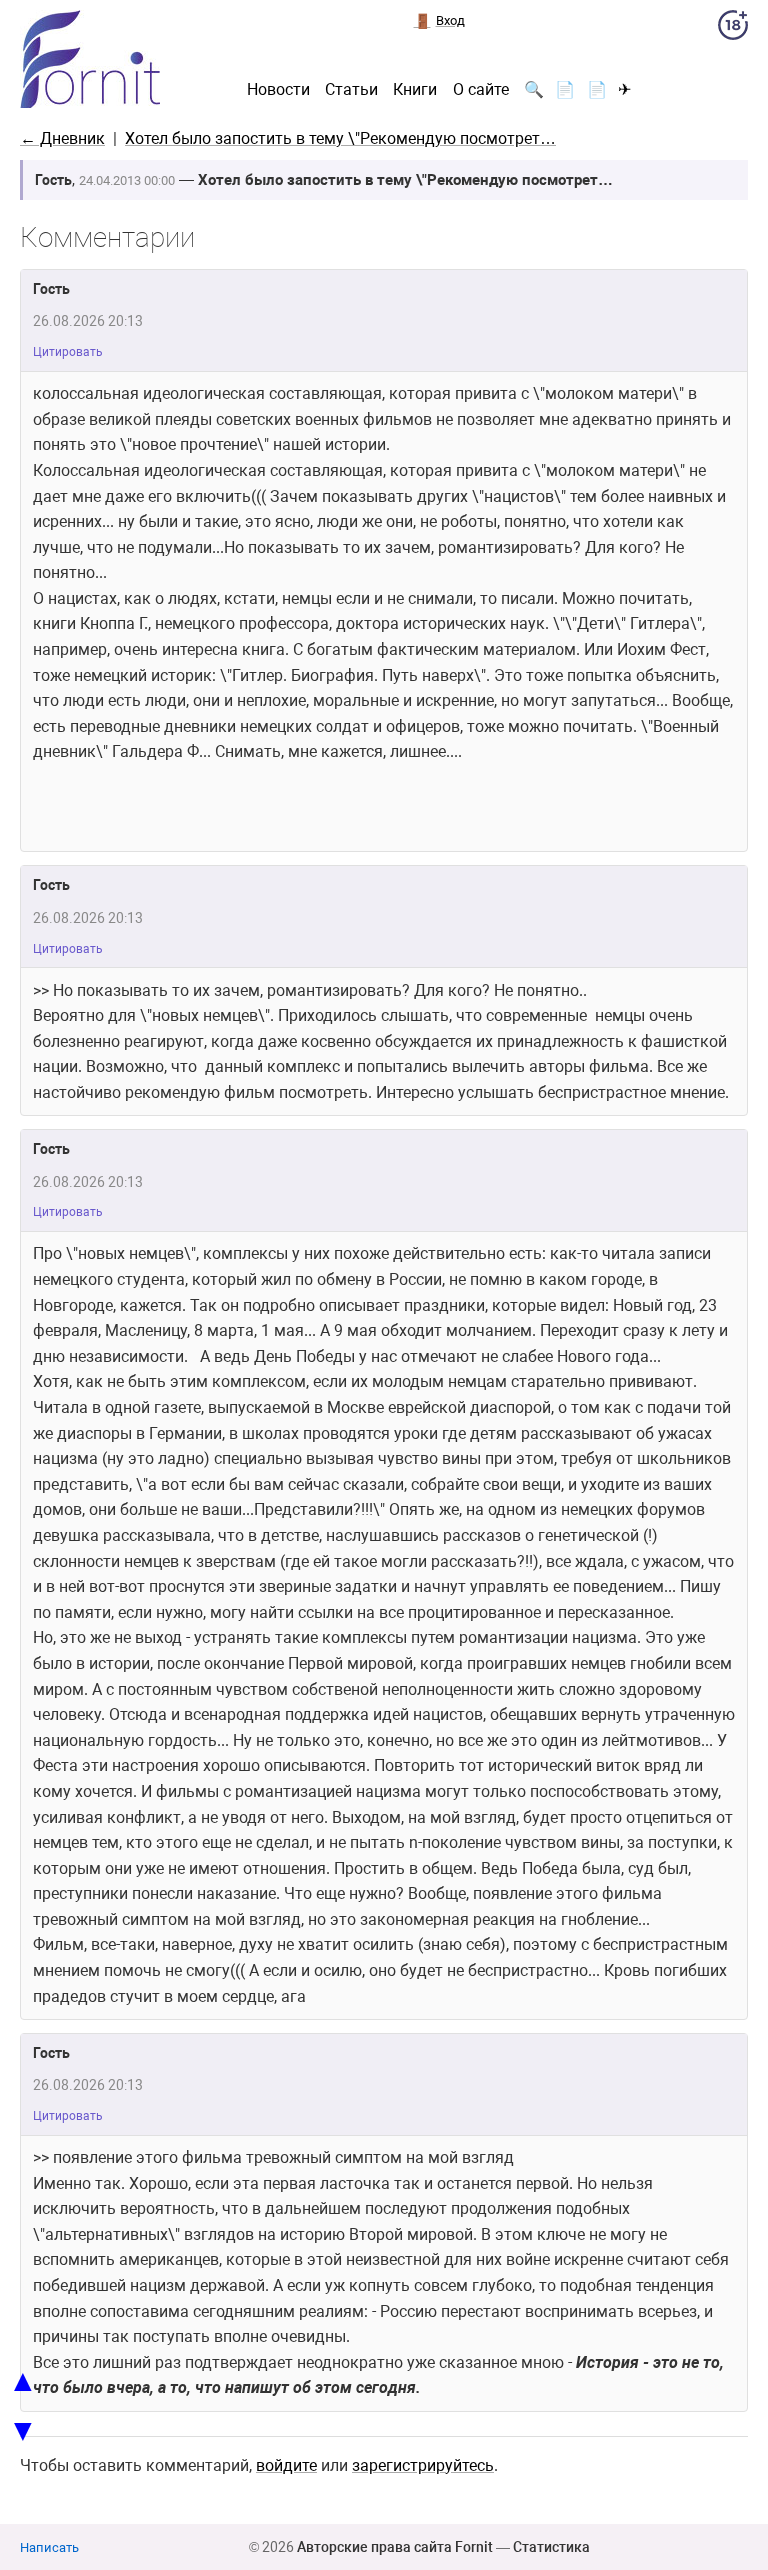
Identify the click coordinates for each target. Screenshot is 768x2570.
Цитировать (68, 352)
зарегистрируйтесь (423, 2465)
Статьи (351, 90)
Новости (278, 90)
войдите (286, 2465)
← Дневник (62, 138)
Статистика (551, 2547)
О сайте (481, 90)
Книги (415, 90)
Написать (49, 2547)
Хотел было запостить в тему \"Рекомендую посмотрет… (340, 138)
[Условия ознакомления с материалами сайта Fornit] (733, 29)
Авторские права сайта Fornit (395, 2547)
